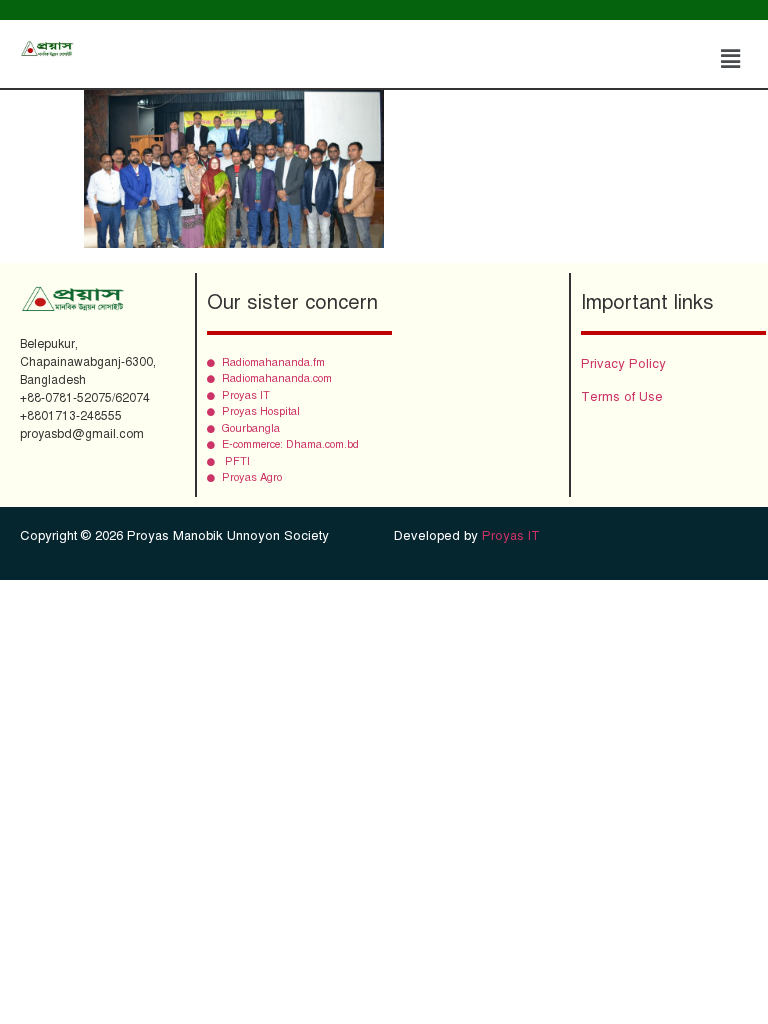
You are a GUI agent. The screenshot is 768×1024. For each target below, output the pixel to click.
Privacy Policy (623, 364)
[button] (731, 59)
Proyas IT (511, 536)
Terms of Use (622, 397)
